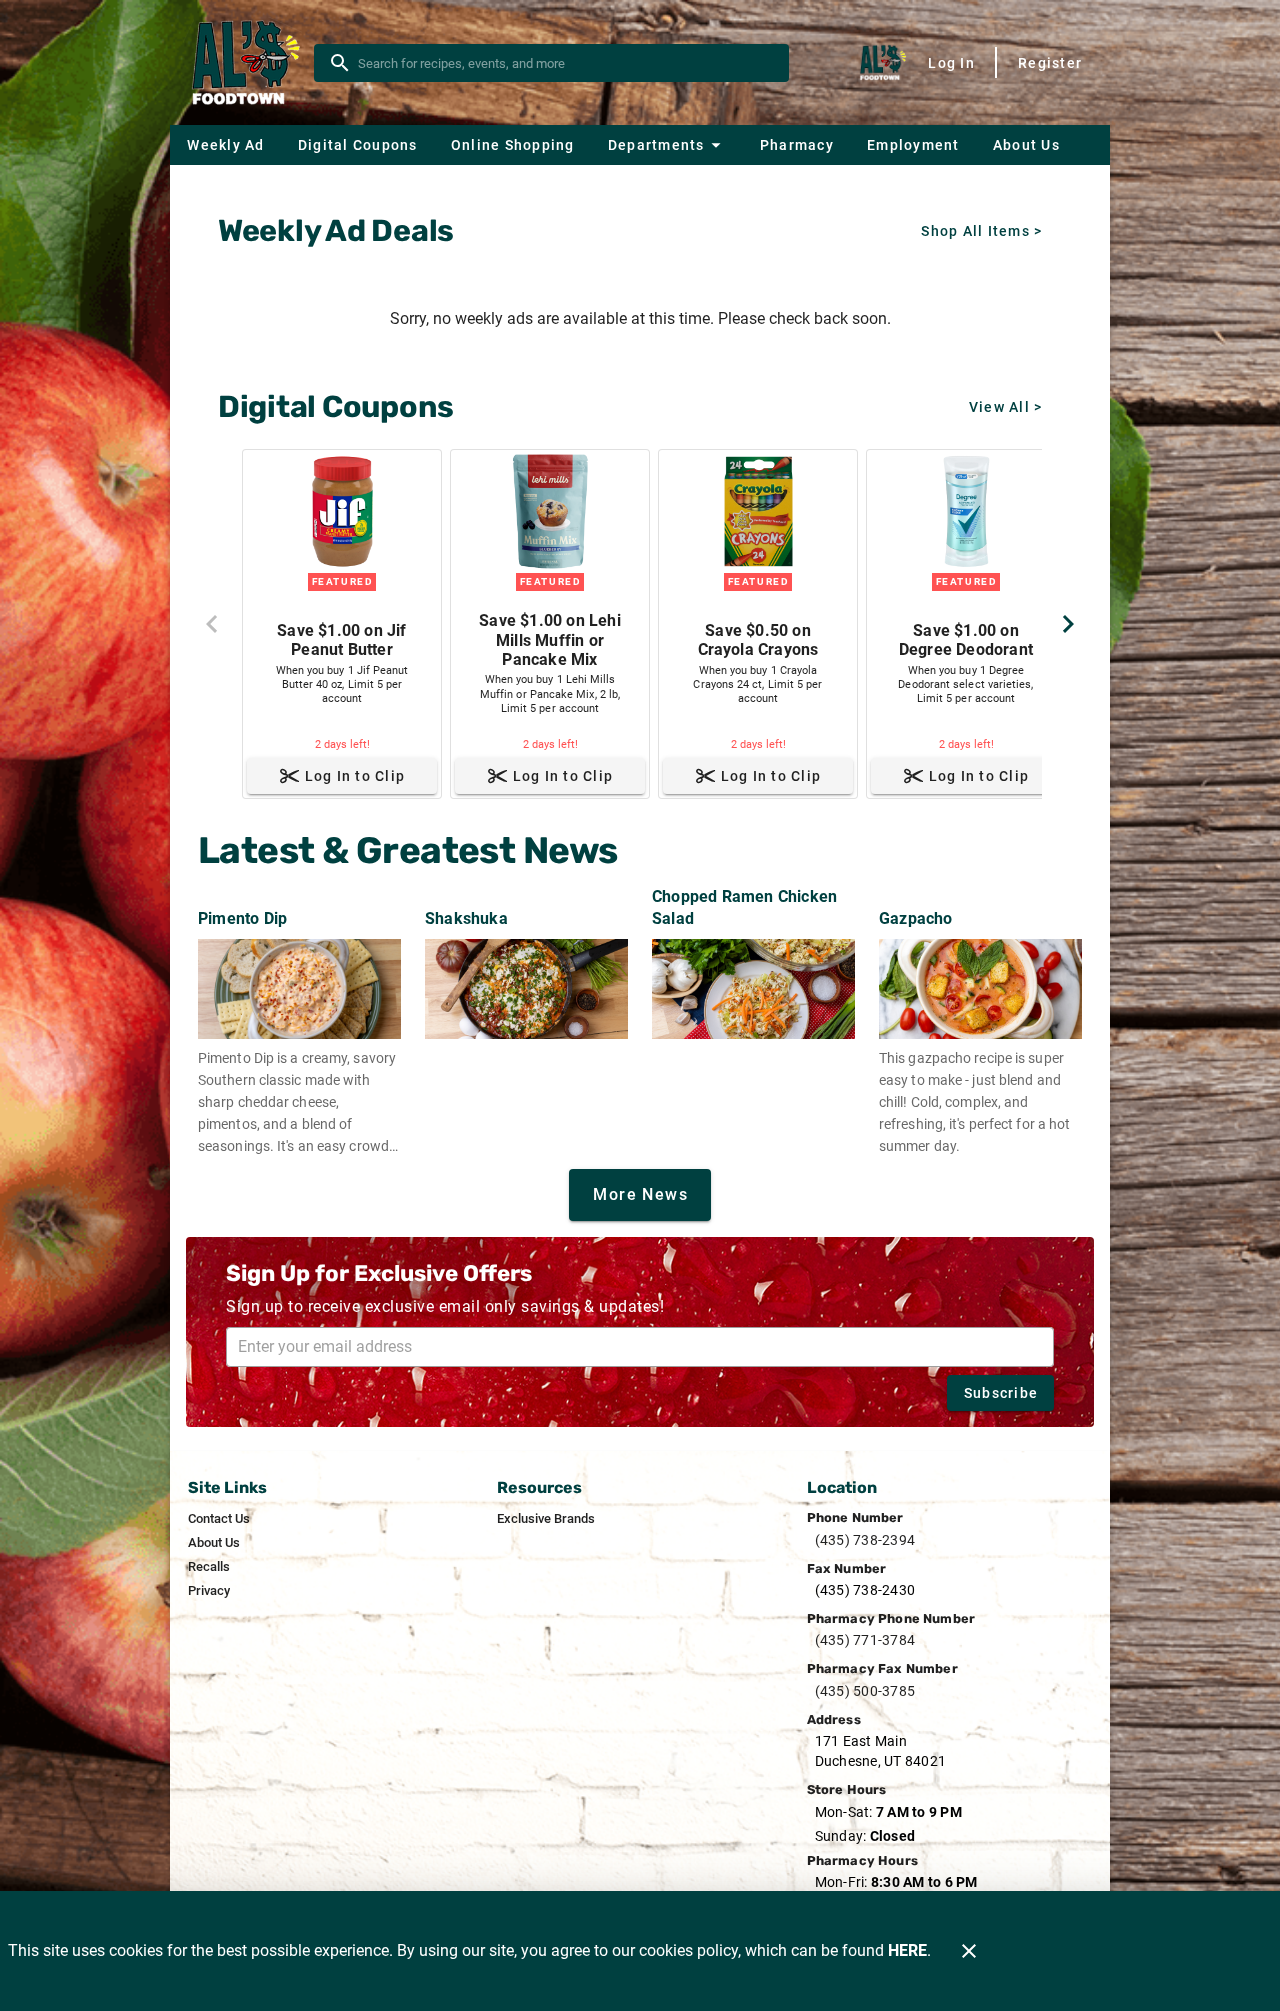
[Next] (1068, 624)
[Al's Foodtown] (248, 63)
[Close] (969, 1951)
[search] (565, 63)
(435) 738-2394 (865, 1540)
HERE (907, 1950)
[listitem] (219, 1519)
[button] (667, 145)
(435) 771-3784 (865, 1640)
